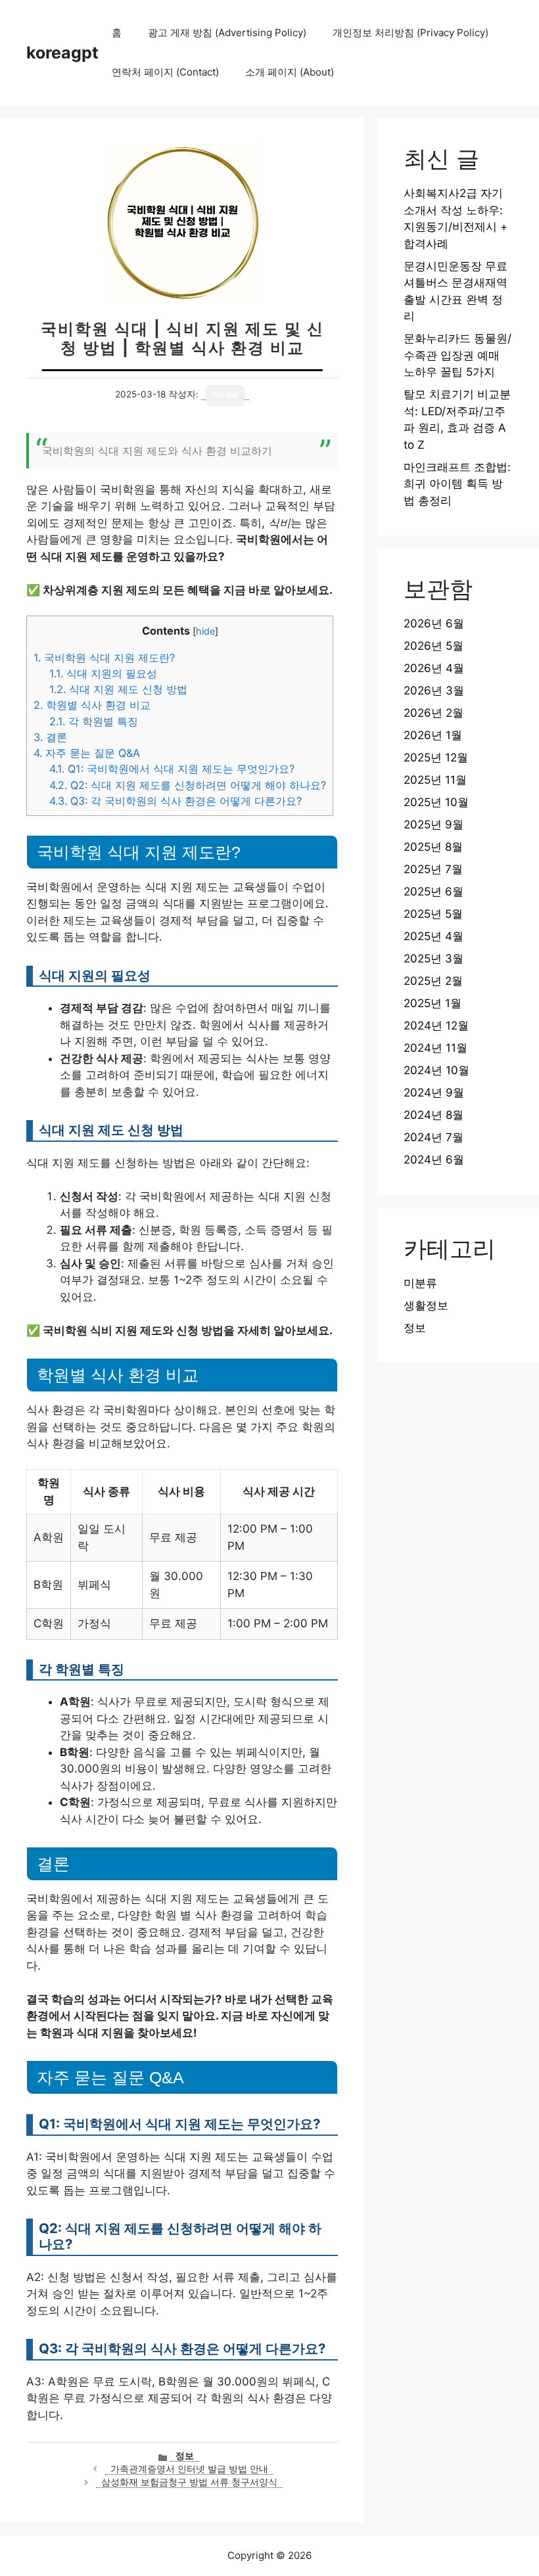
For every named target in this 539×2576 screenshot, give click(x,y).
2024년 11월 (435, 1048)
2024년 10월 (436, 1070)
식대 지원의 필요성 (103, 673)
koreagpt (62, 53)
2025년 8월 (433, 847)
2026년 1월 (433, 735)
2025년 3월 (434, 959)
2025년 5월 (433, 914)
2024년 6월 (434, 1160)
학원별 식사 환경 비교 (92, 705)
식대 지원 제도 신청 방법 (118, 689)
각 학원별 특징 (94, 721)
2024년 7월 (434, 1137)
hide (205, 631)
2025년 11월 (435, 780)
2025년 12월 (436, 757)
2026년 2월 (434, 713)
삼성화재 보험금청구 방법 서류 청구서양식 (189, 2482)
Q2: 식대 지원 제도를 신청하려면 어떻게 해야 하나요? (188, 785)
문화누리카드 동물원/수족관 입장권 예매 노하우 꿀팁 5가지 (457, 355)
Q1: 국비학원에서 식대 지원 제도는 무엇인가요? (172, 769)
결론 (50, 737)
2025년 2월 (433, 981)
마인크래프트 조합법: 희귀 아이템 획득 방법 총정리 (457, 484)
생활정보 (426, 1305)
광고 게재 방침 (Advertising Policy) (227, 33)
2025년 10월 (436, 802)
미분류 (420, 1283)
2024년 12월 (436, 1026)
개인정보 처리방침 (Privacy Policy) (410, 33)
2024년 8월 (434, 1115)
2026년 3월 (434, 690)
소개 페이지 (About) (290, 72)
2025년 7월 (433, 869)
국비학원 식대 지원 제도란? (104, 658)
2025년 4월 (434, 936)
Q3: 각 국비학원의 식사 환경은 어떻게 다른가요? (176, 801)
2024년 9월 (434, 1093)
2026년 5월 (434, 646)
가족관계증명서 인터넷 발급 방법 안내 (189, 2469)
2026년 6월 (434, 623)
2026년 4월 (434, 668)
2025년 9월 (434, 825)
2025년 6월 (434, 892)
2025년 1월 (433, 1003)
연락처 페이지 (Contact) (165, 72)
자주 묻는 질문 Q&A (87, 753)
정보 (185, 2456)
